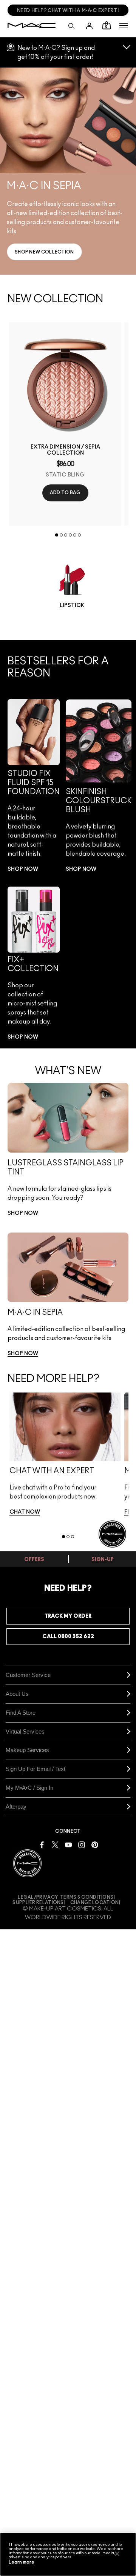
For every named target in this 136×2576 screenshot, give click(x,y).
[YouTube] (68, 1844)
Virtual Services (25, 1731)
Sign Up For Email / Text (36, 1769)
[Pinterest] (95, 1844)
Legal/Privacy (38, 1897)
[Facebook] (42, 1844)
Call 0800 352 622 (68, 1637)
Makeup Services (27, 1750)
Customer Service (28, 1675)
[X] (55, 1844)
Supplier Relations (38, 1903)
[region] (68, 2554)
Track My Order (68, 1616)
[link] (44, 252)
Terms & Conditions (87, 1897)
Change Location (95, 1903)
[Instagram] (82, 1844)
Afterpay (16, 1807)
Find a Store (21, 1713)
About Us (17, 1694)
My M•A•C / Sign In (29, 1788)
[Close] (117, 2554)
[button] (124, 26)
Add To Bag (65, 493)
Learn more (22, 2562)
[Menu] (124, 26)
